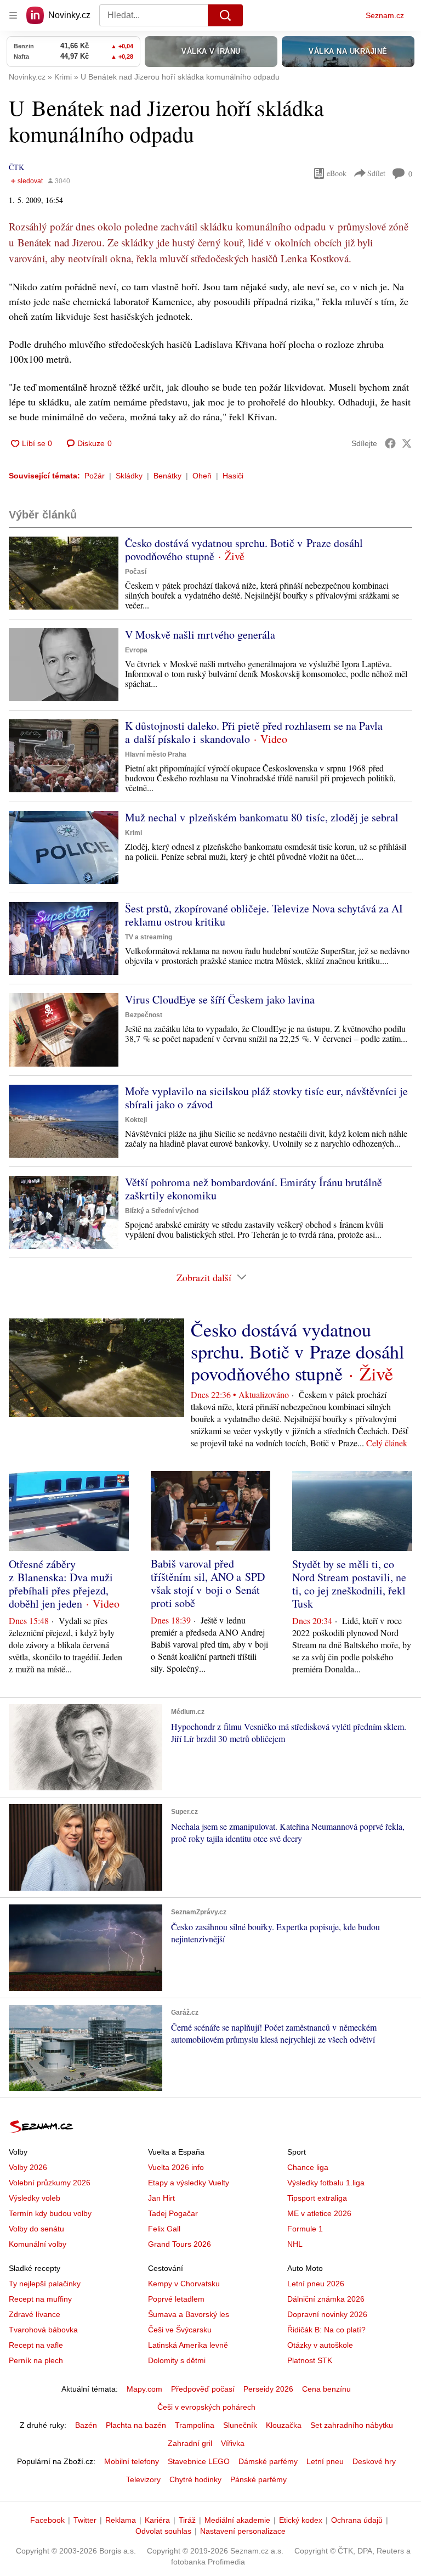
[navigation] (13, 15)
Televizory (143, 2479)
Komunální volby (38, 2244)
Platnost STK (310, 2360)
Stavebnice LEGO (199, 2461)
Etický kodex (301, 2520)
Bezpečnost (144, 1015)
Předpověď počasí (203, 2389)
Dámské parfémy (268, 2461)
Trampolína (195, 2425)
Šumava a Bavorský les (189, 2314)
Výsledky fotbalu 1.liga (326, 2183)
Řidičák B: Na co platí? (326, 2330)
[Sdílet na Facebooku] (390, 443)
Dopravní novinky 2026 (327, 2314)
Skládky (129, 476)
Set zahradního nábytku (352, 2425)
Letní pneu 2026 (316, 2284)
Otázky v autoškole (320, 2345)
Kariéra (157, 2520)
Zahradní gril (190, 2443)
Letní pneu (325, 2461)
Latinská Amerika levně (188, 2345)
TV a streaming (149, 937)
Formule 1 (305, 2229)
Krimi (133, 833)
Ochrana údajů (357, 2520)
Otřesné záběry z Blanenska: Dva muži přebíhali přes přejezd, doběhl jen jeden (61, 1584)
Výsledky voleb (35, 2198)
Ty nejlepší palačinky (45, 2284)
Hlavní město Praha (156, 754)
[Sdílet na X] (407, 443)
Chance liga (308, 2167)
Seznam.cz (385, 15)
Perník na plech (36, 2360)
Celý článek (387, 1443)
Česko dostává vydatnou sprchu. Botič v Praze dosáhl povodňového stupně (244, 549)
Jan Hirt (161, 2198)
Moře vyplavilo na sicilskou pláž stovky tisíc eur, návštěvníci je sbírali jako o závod (266, 1098)
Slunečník (240, 2425)
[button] (64, 573)
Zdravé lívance (35, 2314)
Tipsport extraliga (317, 2198)
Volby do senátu (36, 2229)
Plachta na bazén (136, 2425)
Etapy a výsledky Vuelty (189, 2183)
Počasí (136, 572)
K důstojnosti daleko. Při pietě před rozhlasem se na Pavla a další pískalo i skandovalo (254, 732)
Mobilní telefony (132, 2461)
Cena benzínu (326, 2389)
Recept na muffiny (40, 2299)
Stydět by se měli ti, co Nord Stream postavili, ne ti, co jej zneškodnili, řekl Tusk (349, 1584)
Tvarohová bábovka (43, 2330)
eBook (337, 173)
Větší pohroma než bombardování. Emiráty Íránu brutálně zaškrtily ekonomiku (254, 1189)
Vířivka (233, 2443)
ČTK (16, 167)
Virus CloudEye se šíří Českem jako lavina (220, 999)
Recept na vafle (36, 2345)
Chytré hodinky (195, 2479)
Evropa (136, 650)
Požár (95, 476)
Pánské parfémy (258, 2479)
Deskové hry (374, 2461)
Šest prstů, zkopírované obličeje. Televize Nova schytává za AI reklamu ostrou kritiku (264, 915)
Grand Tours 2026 (180, 2244)
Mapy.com (144, 2389)
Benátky (167, 476)
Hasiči (233, 476)
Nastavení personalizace (243, 2531)
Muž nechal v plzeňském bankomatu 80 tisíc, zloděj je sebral (262, 817)
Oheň (202, 476)
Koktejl (136, 1120)
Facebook (47, 2520)
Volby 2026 (28, 2167)
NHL (295, 2244)
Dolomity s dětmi (177, 2360)
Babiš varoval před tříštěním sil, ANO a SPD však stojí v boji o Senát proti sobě (208, 1583)
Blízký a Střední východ (162, 1211)
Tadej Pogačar (173, 2213)
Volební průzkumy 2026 (50, 2183)
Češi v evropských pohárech (206, 2407)
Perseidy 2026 (268, 2389)
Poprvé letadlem (176, 2299)
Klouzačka (284, 2425)
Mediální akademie (237, 2520)
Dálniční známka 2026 (326, 2299)
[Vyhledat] (225, 15)
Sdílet (376, 173)
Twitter (85, 2520)
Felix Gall (164, 2229)
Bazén (86, 2425)
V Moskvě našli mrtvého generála (200, 635)
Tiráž (187, 2520)
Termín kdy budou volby (50, 2213)
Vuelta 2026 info (176, 2167)
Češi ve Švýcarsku (180, 2330)
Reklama (121, 2520)
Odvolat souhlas (163, 2531)
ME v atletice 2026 (319, 2213)
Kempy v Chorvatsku (184, 2284)
